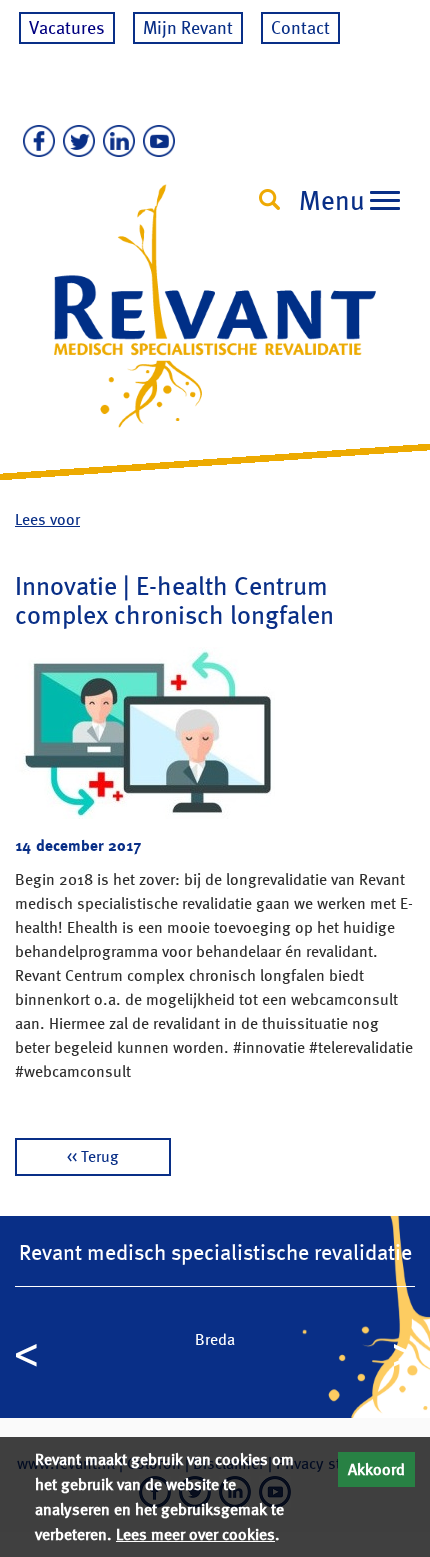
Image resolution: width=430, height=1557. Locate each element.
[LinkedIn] (115, 142)
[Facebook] (35, 142)
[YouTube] (155, 142)
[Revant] (215, 324)
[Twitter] (75, 142)
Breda (215, 1339)
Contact (300, 27)
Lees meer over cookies (195, 1534)
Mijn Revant (188, 27)
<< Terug (93, 1156)
